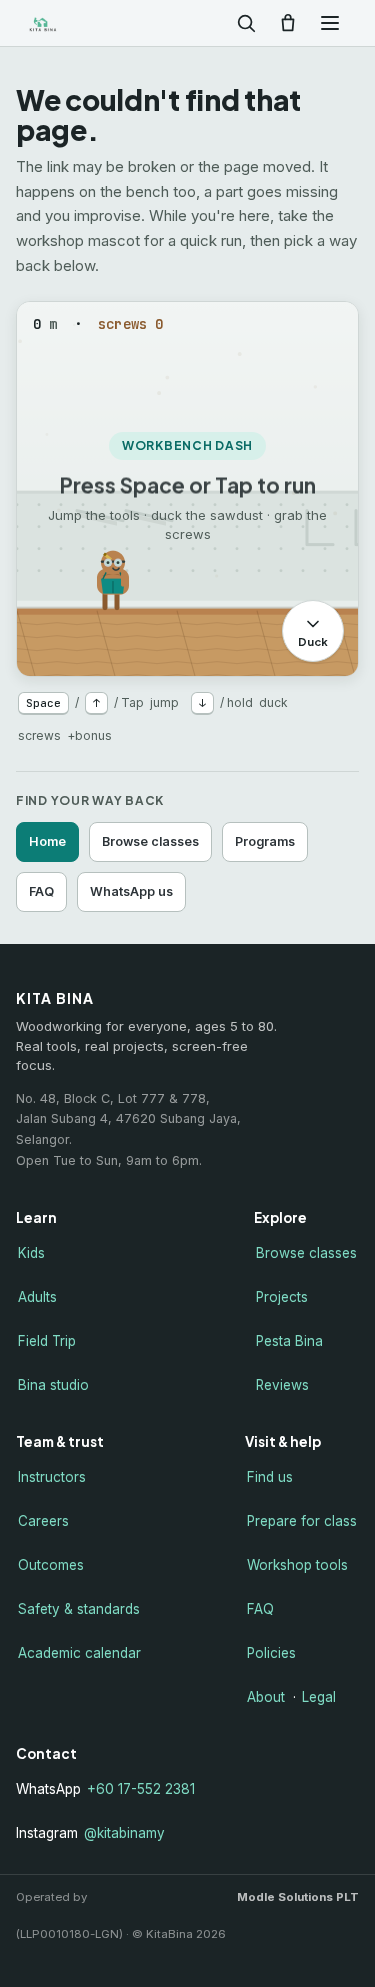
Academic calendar (79, 1653)
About (266, 1697)
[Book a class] (288, 23)
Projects (282, 1297)
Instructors (52, 1477)
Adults (37, 1297)
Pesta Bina (289, 1341)
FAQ (41, 891)
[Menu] (330, 23)
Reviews (282, 1385)
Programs (265, 841)
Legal (319, 1697)
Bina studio (53, 1385)
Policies (271, 1653)
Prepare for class (302, 1521)
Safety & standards (79, 1609)
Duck (313, 641)
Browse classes (150, 841)
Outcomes (51, 1565)
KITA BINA (74, 23)
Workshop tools (297, 1565)
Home (47, 841)
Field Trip (47, 1341)
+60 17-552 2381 (141, 1789)
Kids (31, 1253)
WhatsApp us (131, 891)
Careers (43, 1521)
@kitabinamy (124, 1833)
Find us (270, 1477)
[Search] (246, 23)
